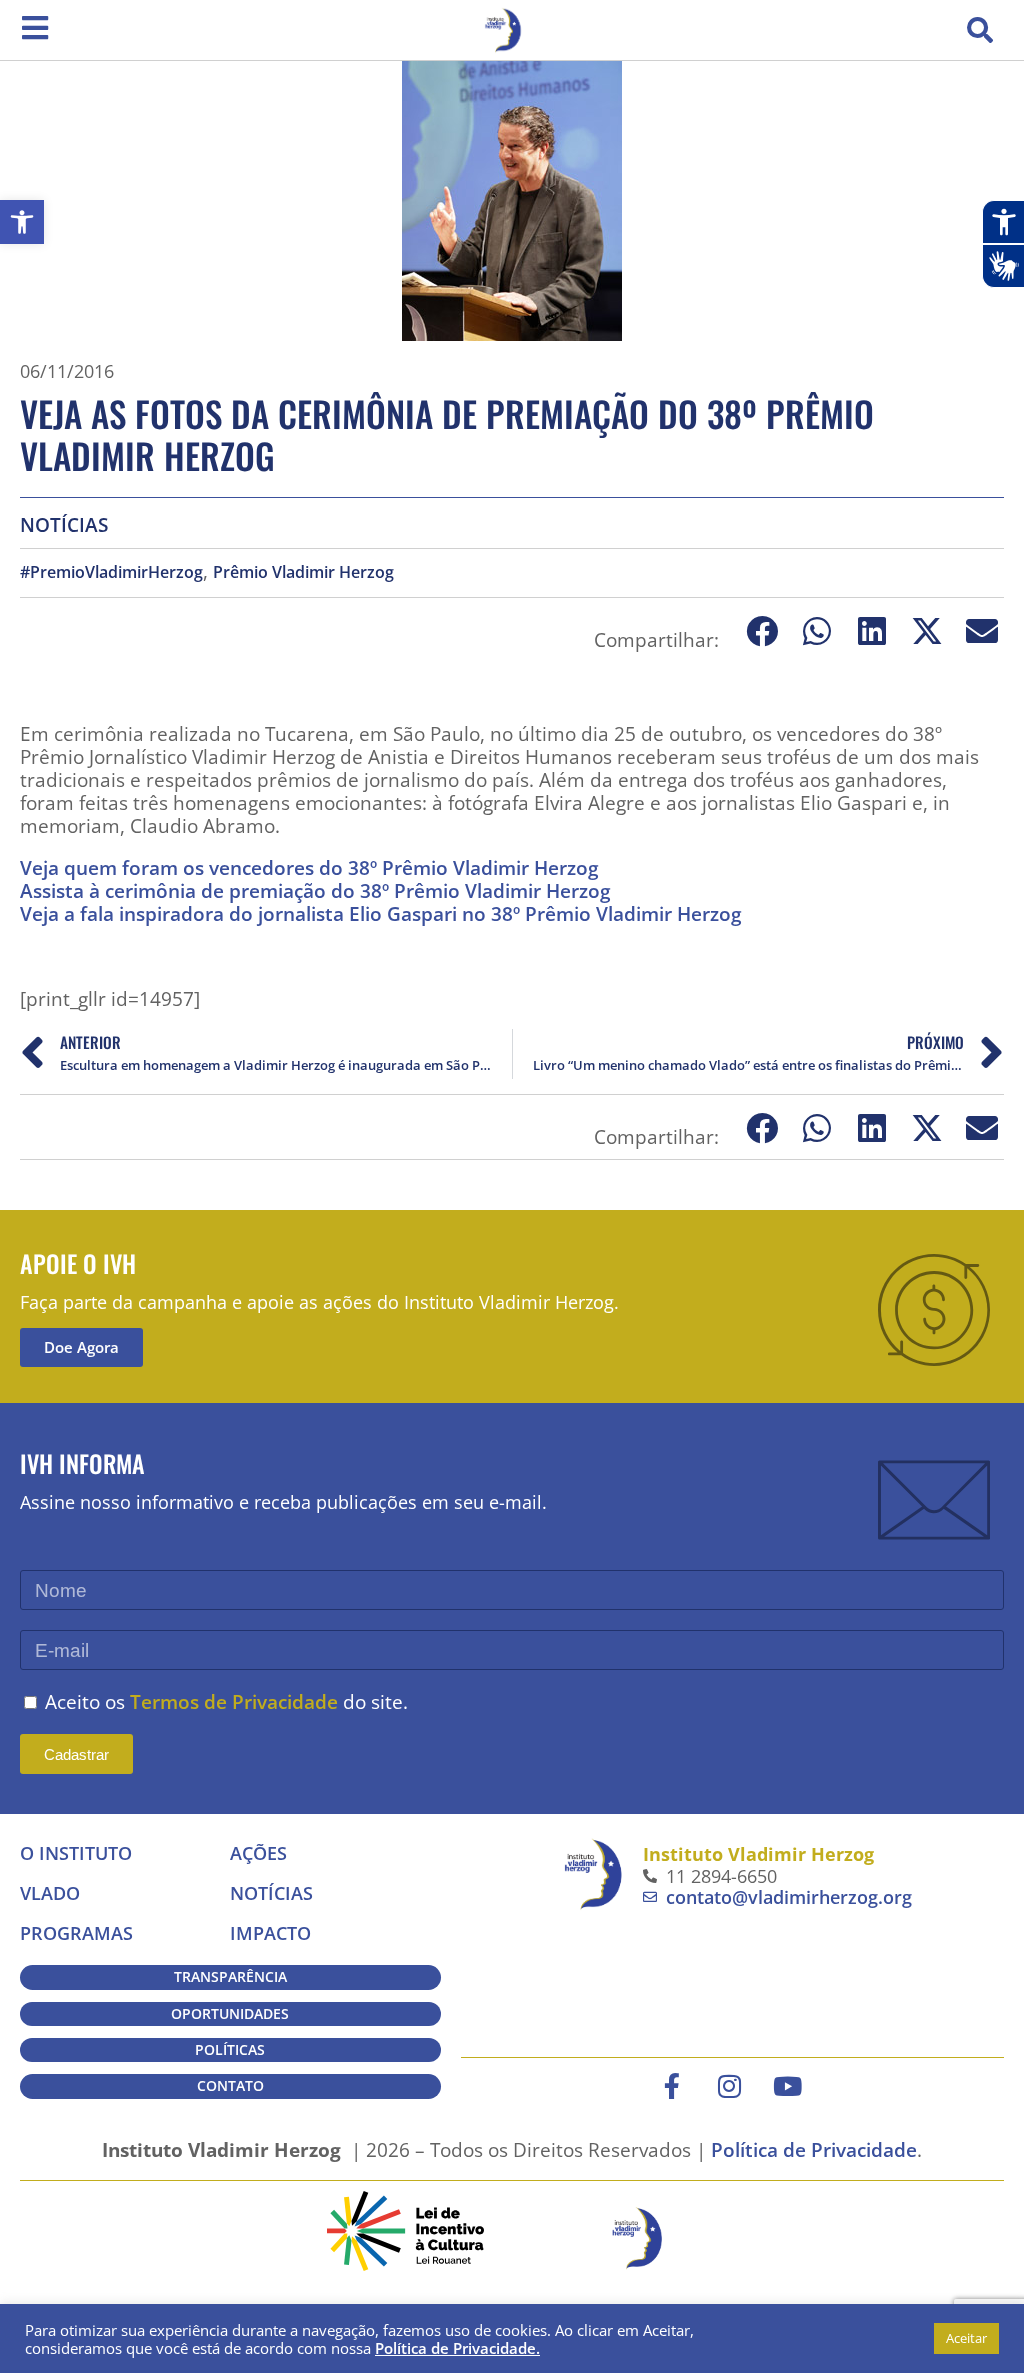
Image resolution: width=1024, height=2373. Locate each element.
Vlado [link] (50, 1893)
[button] (980, 30)
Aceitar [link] (966, 2338)
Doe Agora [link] (81, 1347)
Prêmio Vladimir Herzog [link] (303, 572)
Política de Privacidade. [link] (457, 2348)
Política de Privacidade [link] (814, 2149)
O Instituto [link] (76, 1853)
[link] (22, 222)
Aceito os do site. (226, 1701)
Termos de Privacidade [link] (234, 1701)
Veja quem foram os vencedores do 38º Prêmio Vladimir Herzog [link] (309, 867)
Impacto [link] (270, 1933)
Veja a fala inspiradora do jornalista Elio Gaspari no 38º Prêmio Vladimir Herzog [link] (381, 913)
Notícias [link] (64, 524)
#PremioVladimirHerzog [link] (111, 572)
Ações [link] (258, 1853)
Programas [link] (76, 1933)
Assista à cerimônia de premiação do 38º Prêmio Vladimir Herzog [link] (315, 890)
